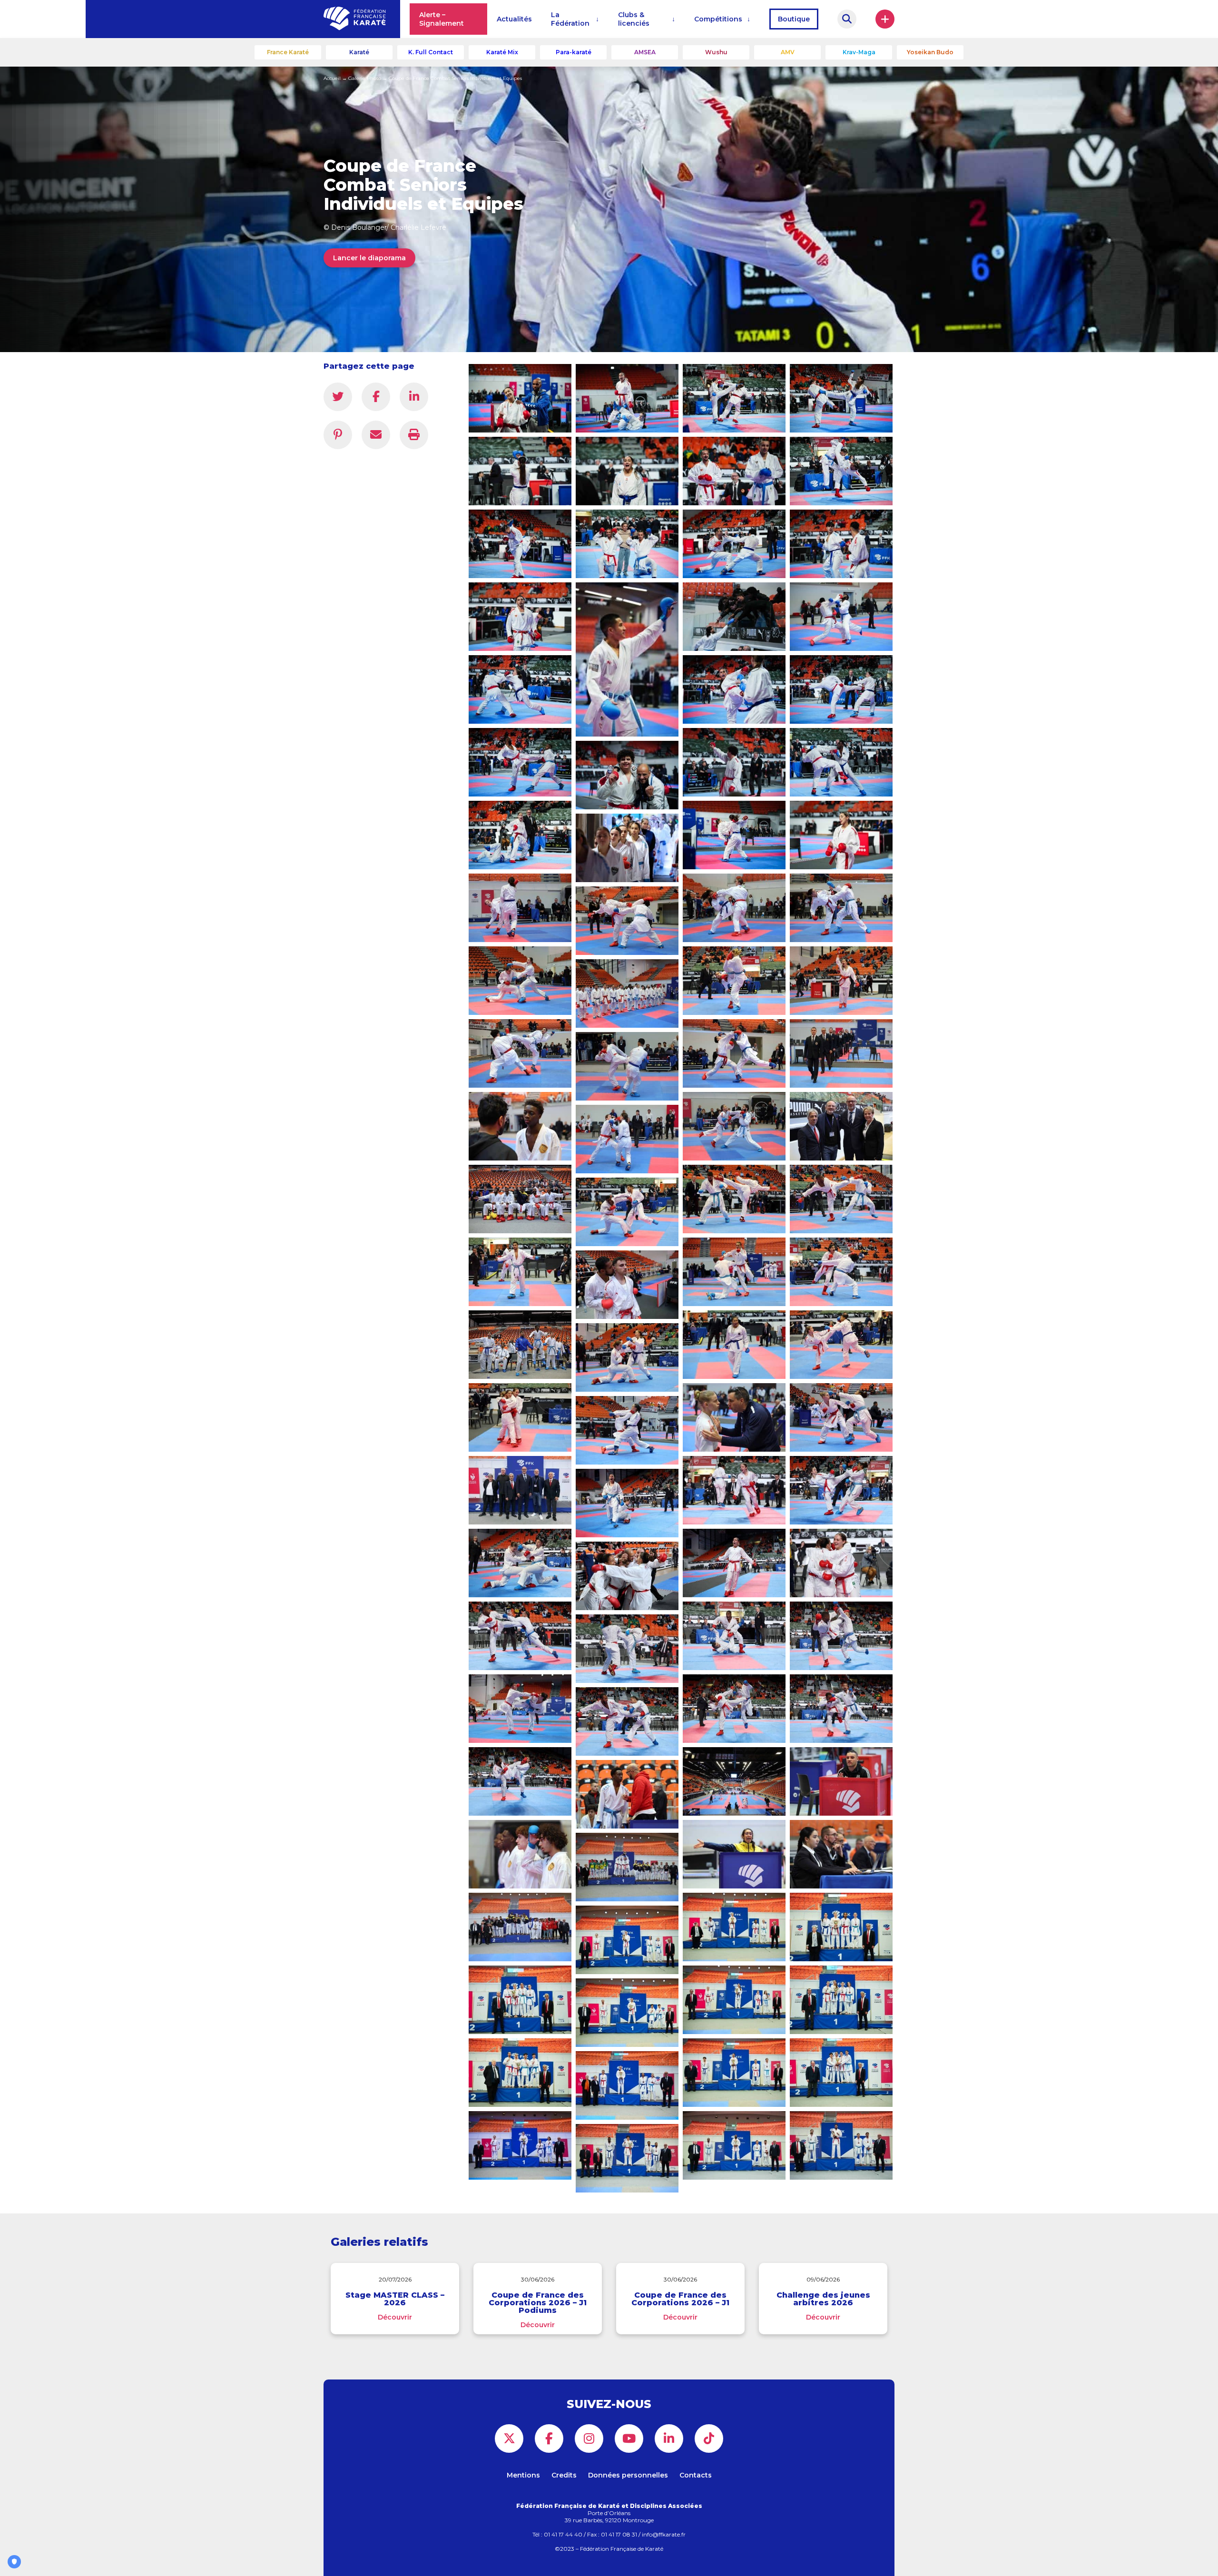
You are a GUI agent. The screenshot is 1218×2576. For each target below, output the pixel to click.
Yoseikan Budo (930, 52)
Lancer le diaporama (369, 258)
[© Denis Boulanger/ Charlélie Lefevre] (841, 471)
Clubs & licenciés (634, 19)
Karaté (359, 52)
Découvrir (395, 2317)
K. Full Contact (431, 52)
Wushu (716, 52)
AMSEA (645, 52)
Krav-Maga (859, 52)
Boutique (794, 19)
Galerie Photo (365, 78)
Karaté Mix (502, 52)
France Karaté (288, 52)
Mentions (523, 2475)
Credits (564, 2475)
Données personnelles (628, 2475)
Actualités (514, 19)
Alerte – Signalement (442, 19)
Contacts (696, 2475)
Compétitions (718, 19)
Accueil (332, 78)
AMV (788, 52)
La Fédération (570, 19)
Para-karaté (574, 52)
